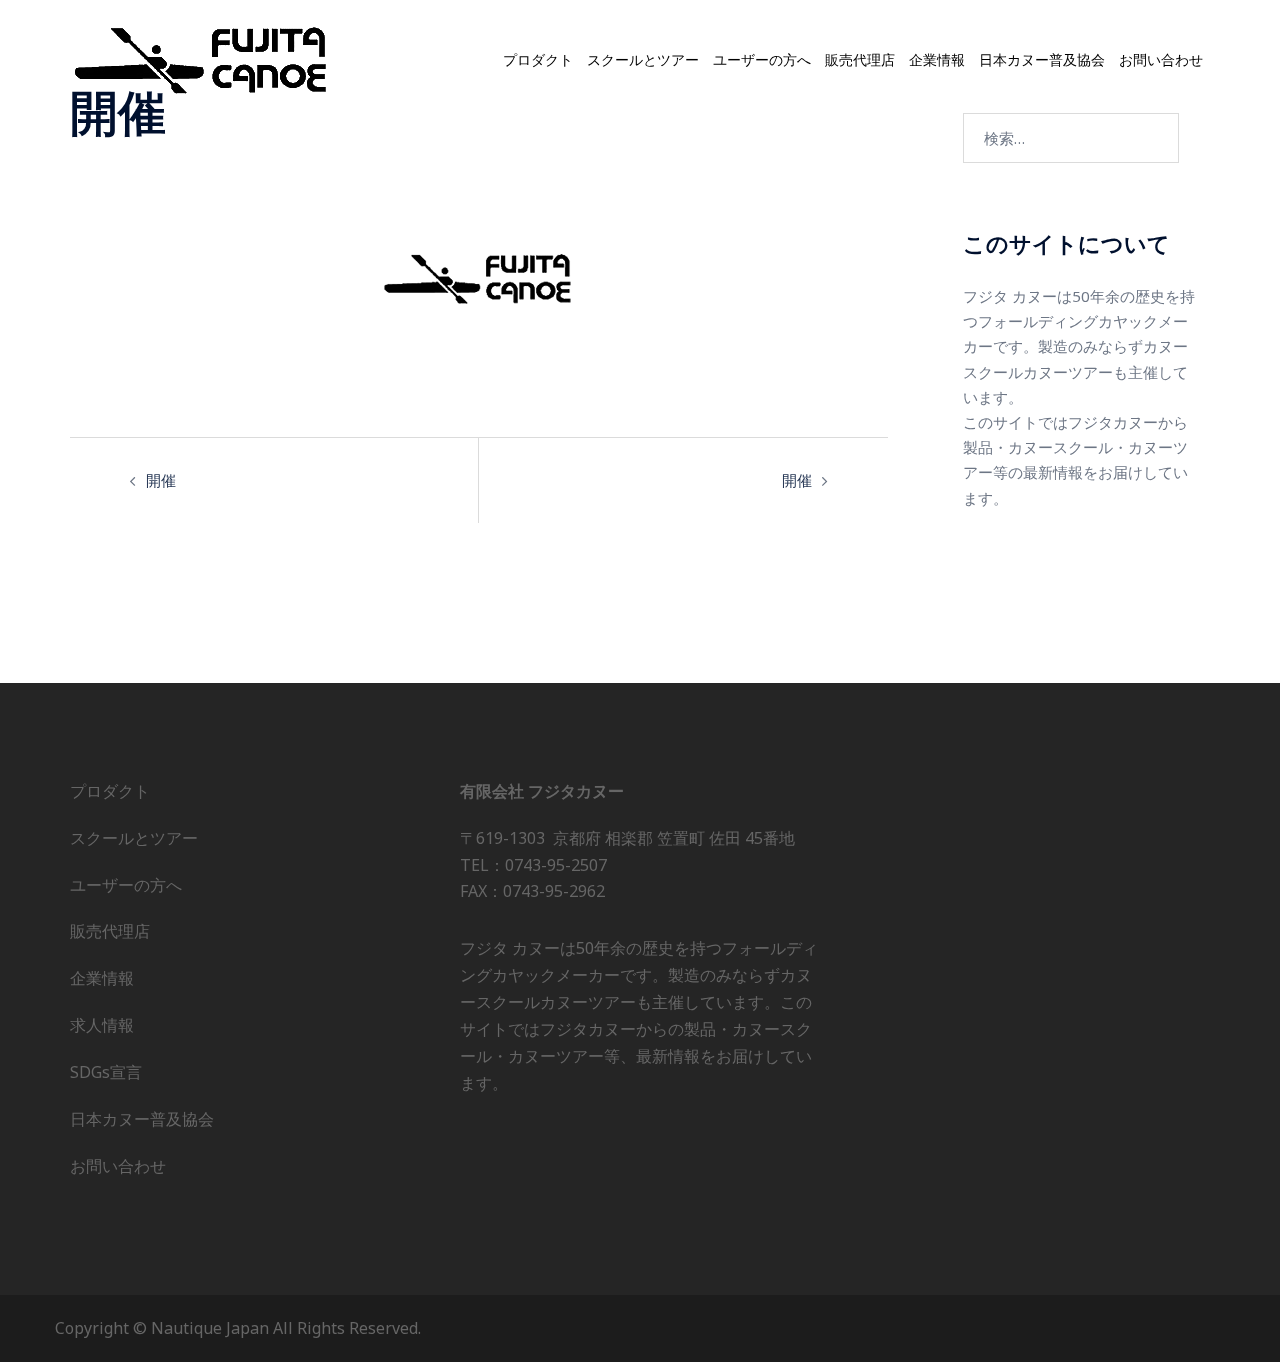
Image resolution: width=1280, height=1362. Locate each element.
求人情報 (102, 1025)
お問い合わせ (1161, 60)
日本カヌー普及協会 (1042, 60)
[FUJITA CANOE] (202, 59)
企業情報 (937, 60)
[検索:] (1071, 138)
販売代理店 (860, 60)
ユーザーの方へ (762, 60)
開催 (161, 480)
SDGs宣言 (106, 1072)
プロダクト (538, 60)
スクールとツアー (643, 60)
